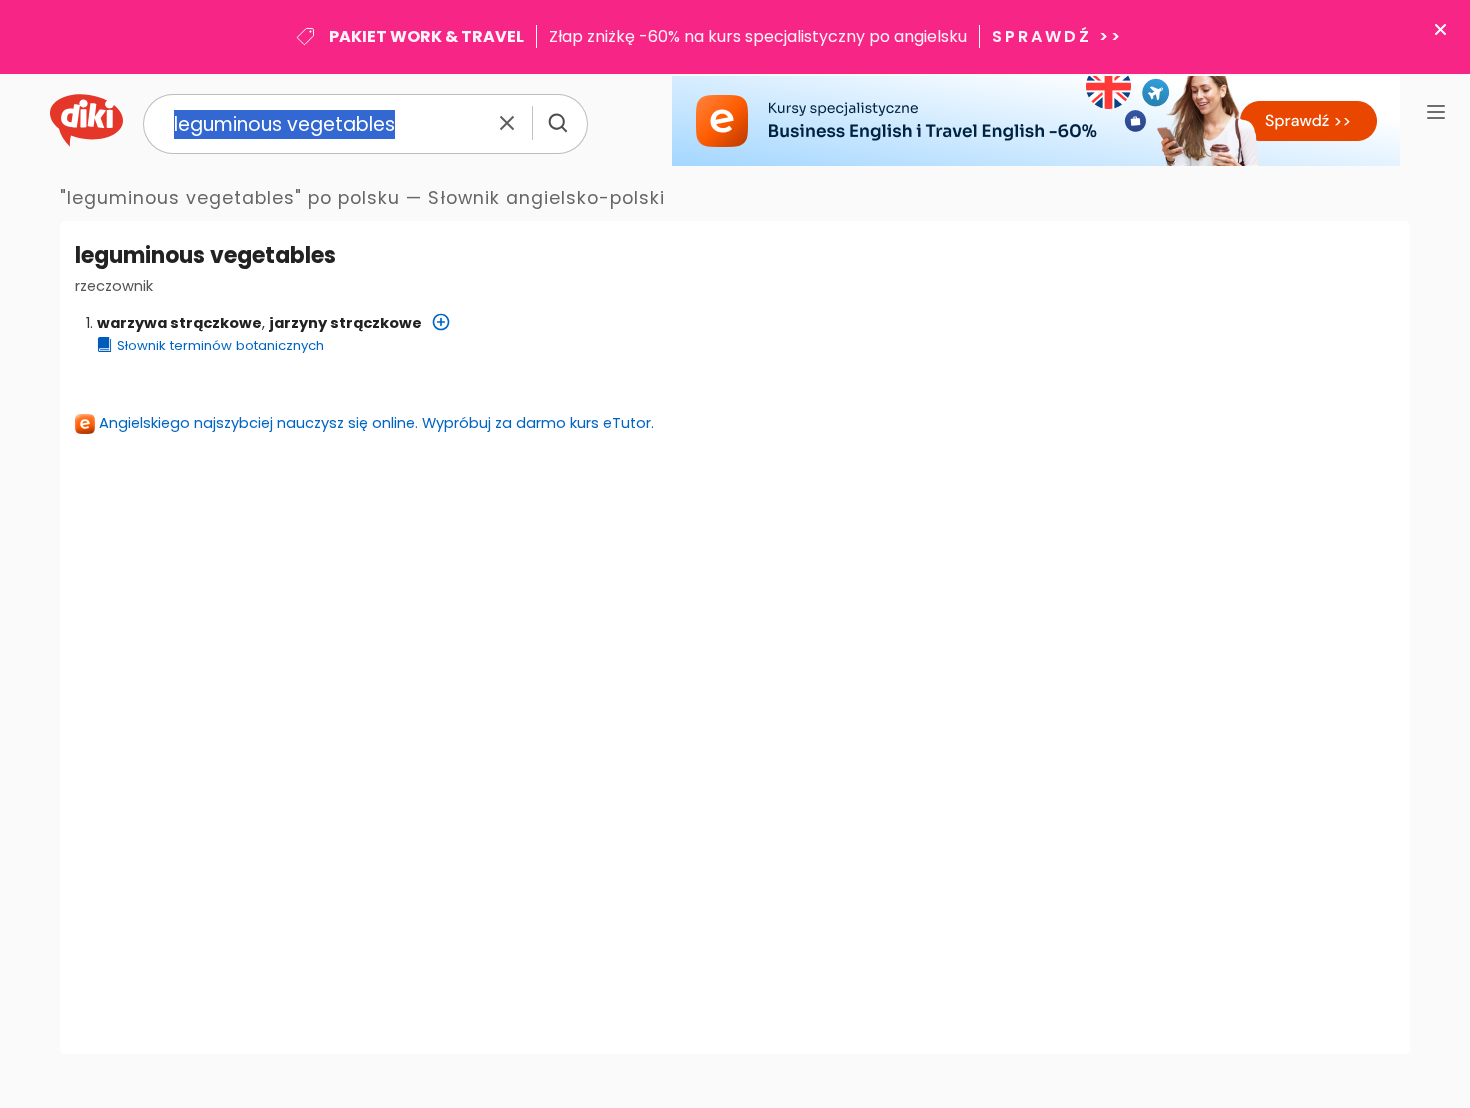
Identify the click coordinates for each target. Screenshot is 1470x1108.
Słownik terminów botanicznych (220, 345)
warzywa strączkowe (179, 323)
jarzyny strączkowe (345, 323)
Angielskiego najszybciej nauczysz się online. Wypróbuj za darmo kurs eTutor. (376, 423)
